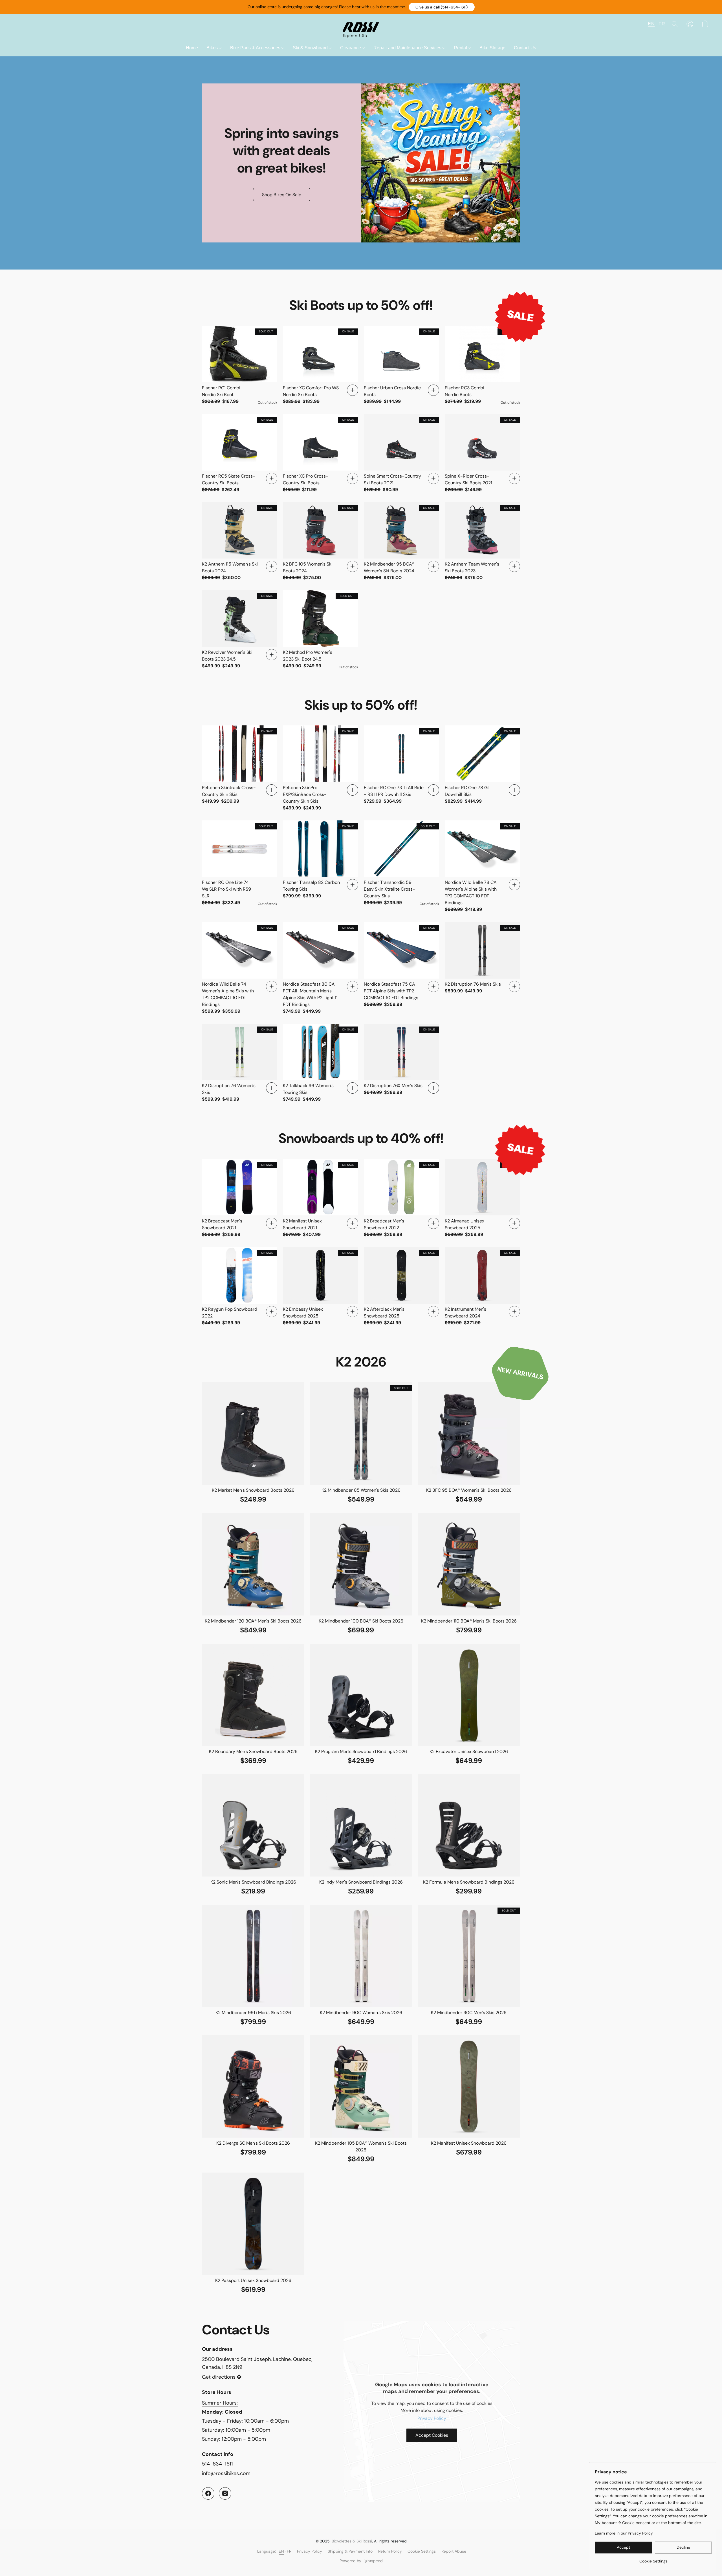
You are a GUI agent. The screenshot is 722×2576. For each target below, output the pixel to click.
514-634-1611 (217, 2464)
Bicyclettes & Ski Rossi (352, 2541)
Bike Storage (492, 48)
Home (192, 48)
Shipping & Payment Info (350, 2551)
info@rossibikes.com (226, 2473)
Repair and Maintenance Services (408, 48)
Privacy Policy (432, 2418)
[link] (653, 2559)
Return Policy (390, 2551)
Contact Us (525, 48)
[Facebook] (208, 2493)
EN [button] (651, 24)
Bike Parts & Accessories (256, 48)
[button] (442, 7)
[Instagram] (225, 2493)
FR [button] (662, 24)
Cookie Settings (422, 2551)
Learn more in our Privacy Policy (624, 2533)
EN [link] (281, 2551)
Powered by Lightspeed (361, 2561)
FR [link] (289, 2551)
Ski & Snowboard (311, 48)
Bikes (213, 48)
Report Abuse (454, 2551)
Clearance (351, 48)
